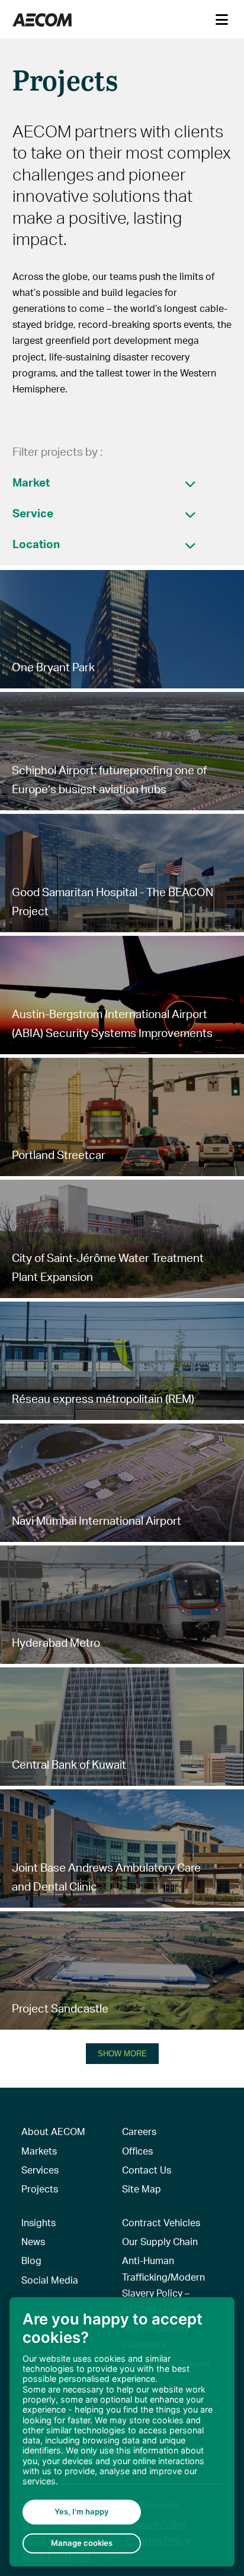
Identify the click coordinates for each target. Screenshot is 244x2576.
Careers (139, 2131)
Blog (31, 2260)
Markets (39, 2151)
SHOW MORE (122, 2054)
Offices (137, 2151)
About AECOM (53, 2131)
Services (40, 2170)
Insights (38, 2222)
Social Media (50, 2280)
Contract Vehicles (161, 2222)
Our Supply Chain (160, 2241)
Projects (40, 2189)
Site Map (142, 2189)
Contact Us (147, 2170)
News (33, 2241)
